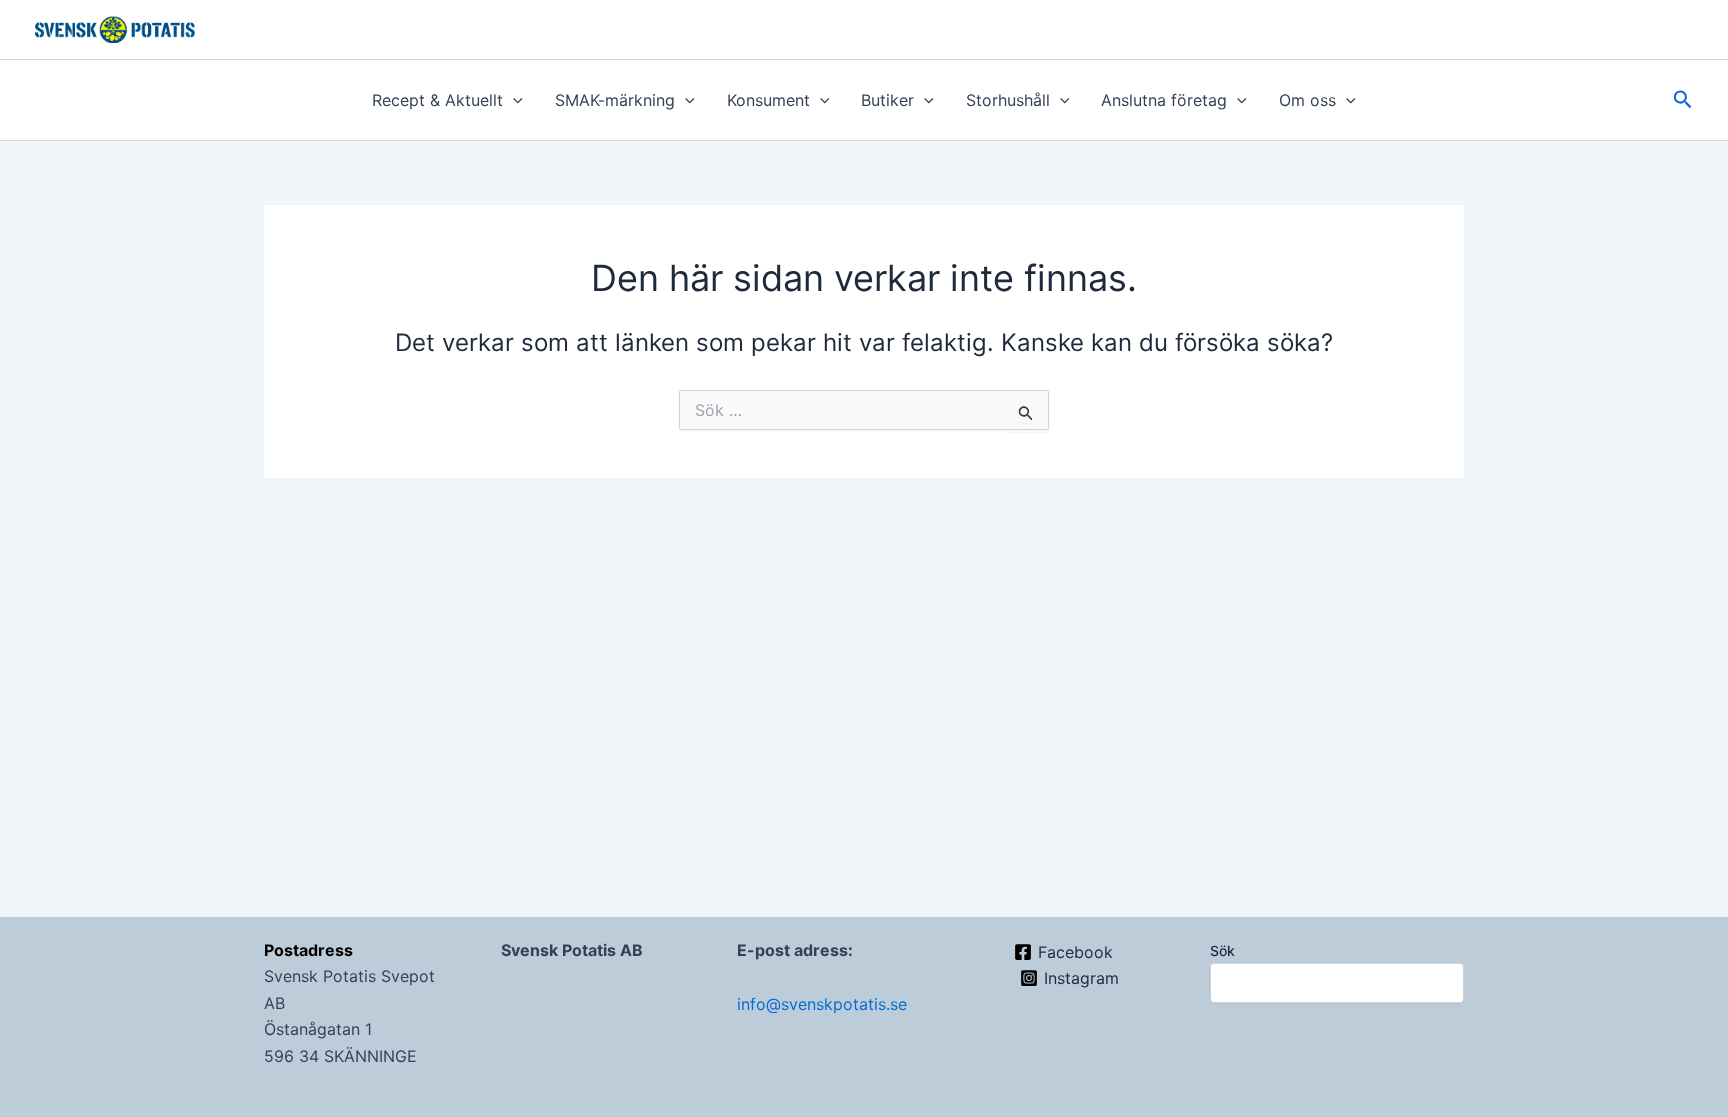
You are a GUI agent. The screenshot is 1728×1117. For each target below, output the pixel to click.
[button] (513, 100)
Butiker (887, 100)
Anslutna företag (1164, 100)
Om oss (1307, 100)
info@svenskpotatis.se (822, 1004)
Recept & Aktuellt (437, 100)
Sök (1222, 950)
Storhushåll (1008, 100)
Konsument (768, 100)
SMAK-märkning (615, 100)
